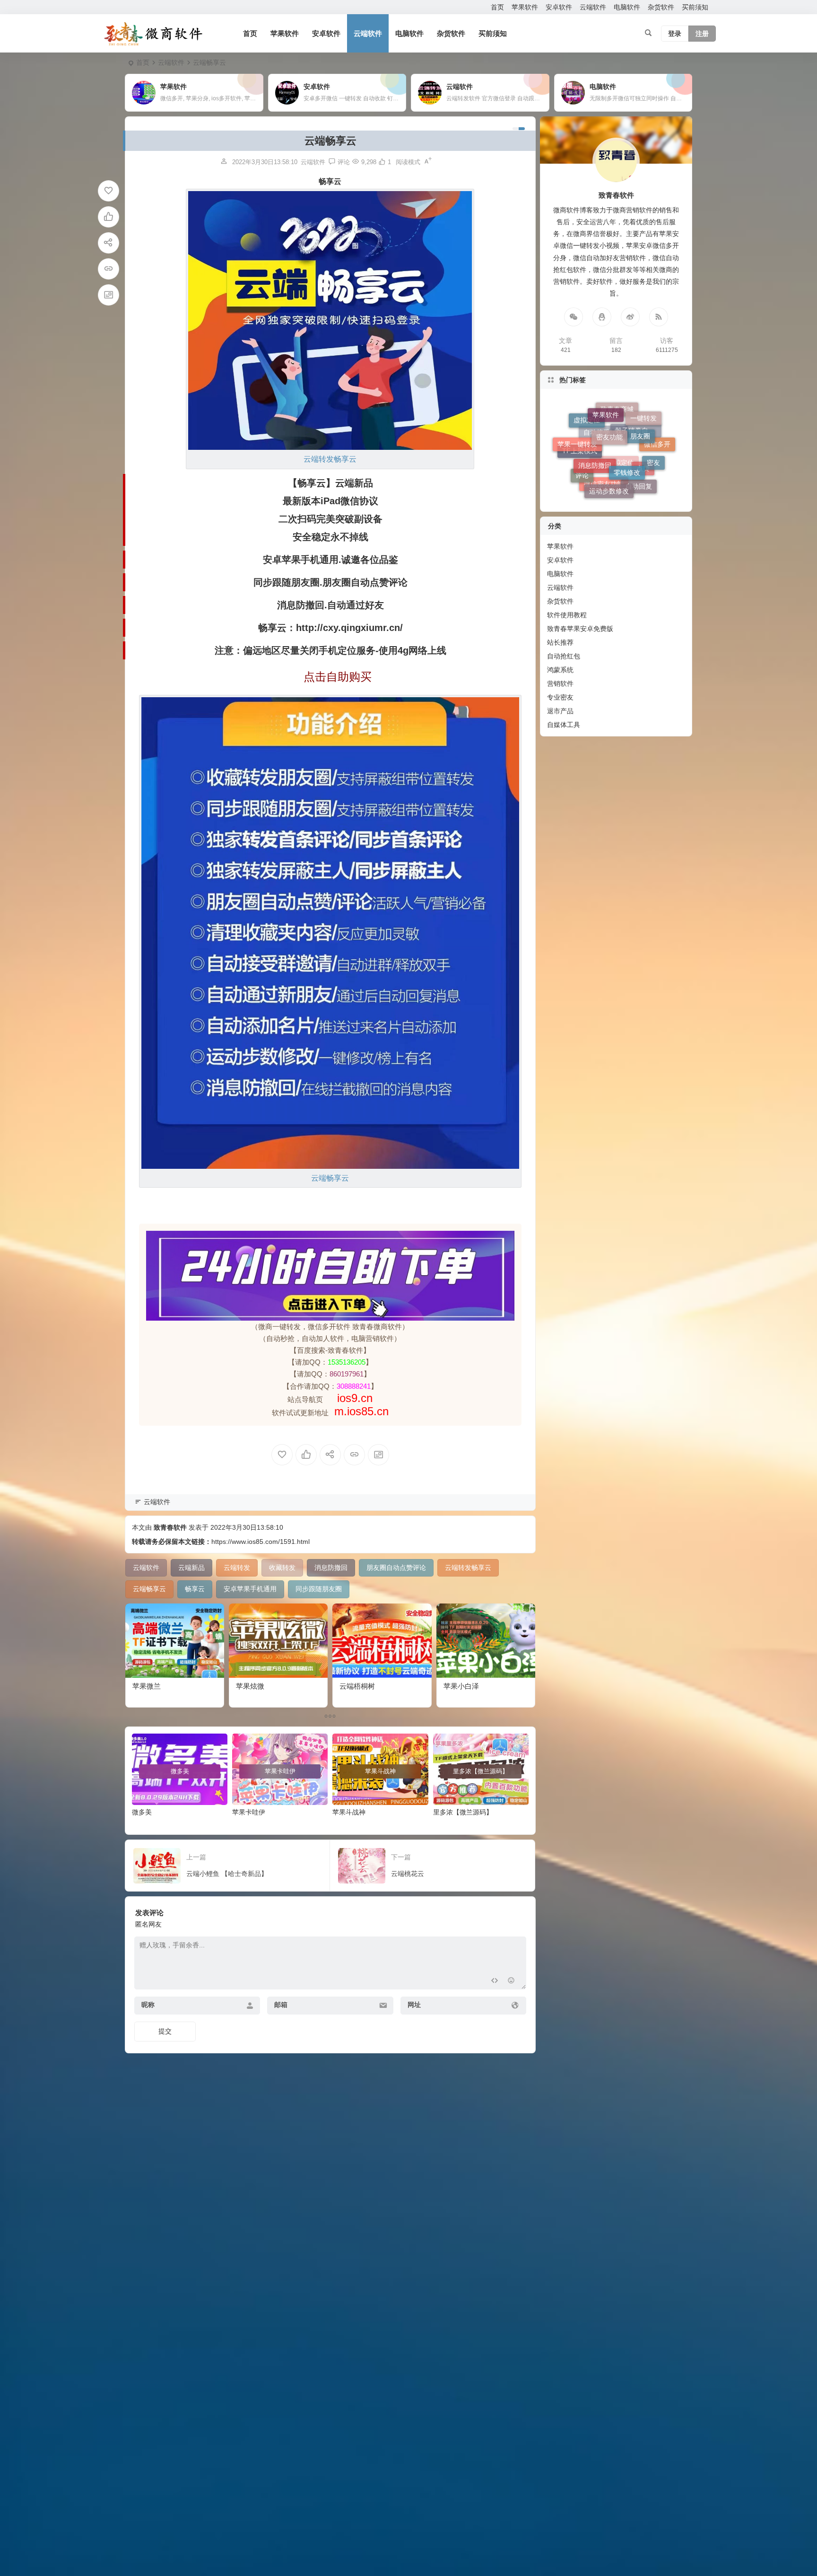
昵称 (148, 2005)
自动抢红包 (564, 656)
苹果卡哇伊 (249, 1812)
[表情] (511, 1981)
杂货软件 (661, 7)
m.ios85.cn (361, 1411)
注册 (702, 34)
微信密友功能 (604, 455)
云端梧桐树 (357, 1686)
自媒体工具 (564, 725)
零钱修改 (627, 409)
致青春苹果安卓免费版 (580, 629)
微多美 (142, 1812)
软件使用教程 (567, 615)
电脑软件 (627, 7)
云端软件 (593, 7)
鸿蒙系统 (560, 670)
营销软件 (560, 683)
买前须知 (695, 7)
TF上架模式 (580, 470)
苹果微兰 (147, 1686)
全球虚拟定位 (614, 481)
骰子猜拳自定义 (638, 488)
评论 (582, 439)
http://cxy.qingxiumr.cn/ (349, 628)
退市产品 (560, 711)
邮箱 (281, 2005)
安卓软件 (559, 7)
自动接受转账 (603, 491)
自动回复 (639, 435)
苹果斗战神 (349, 1812)
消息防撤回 (595, 413)
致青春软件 (170, 1527)
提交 (165, 2031)
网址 (414, 2005)
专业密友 (560, 697)
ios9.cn (353, 1398)
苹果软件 (525, 7)
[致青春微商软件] (153, 34)
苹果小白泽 (461, 1686)
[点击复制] (602, 317)
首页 (497, 7)
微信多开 (657, 462)
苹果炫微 (250, 1686)
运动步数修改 (609, 422)
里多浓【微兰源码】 (463, 1812)
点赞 (643, 467)
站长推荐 (560, 642)
